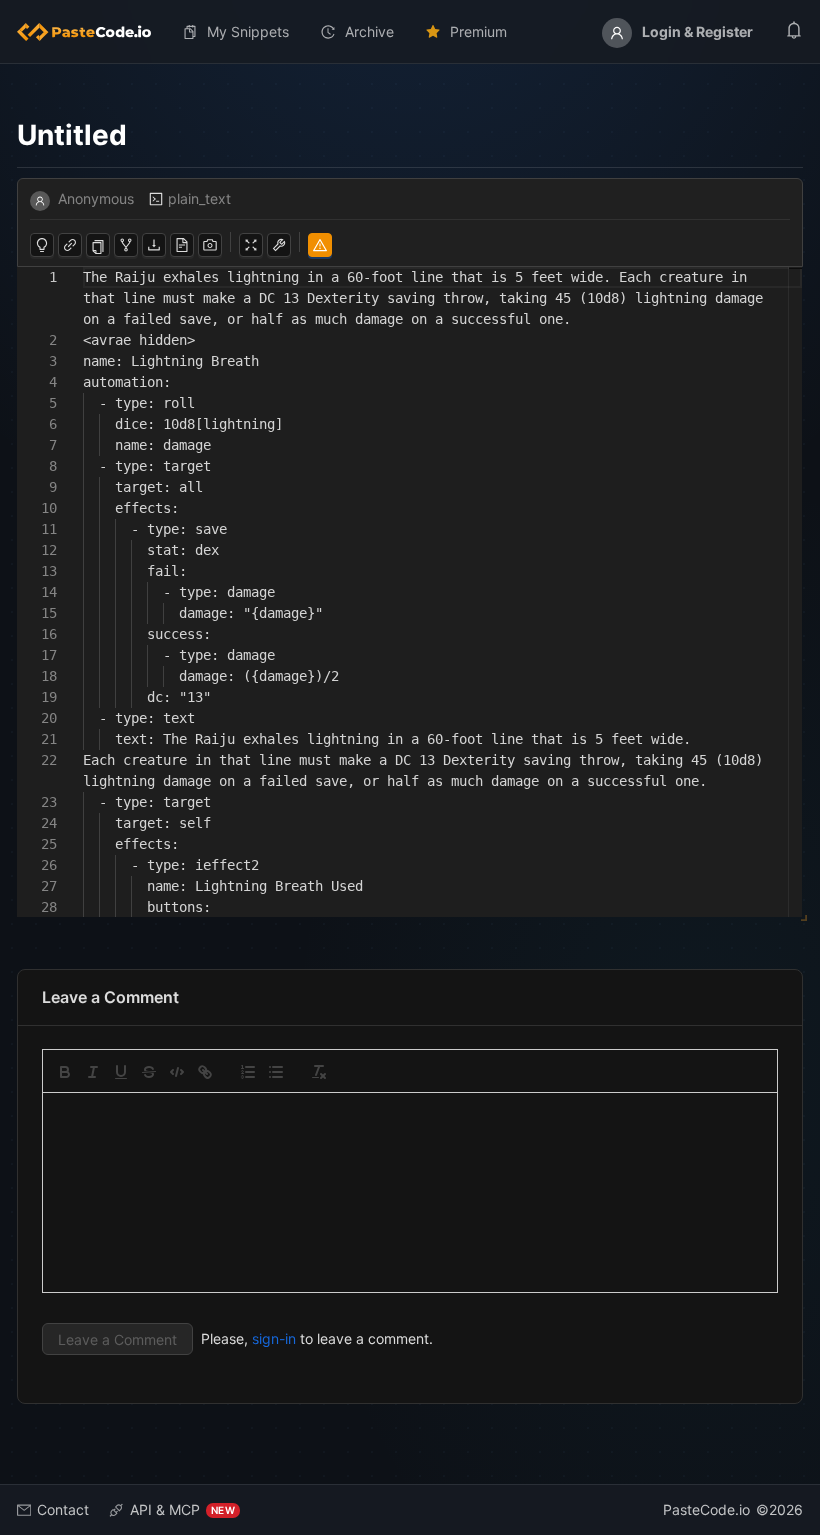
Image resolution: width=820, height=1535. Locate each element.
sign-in (274, 1338)
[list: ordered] (248, 1072)
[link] (205, 1072)
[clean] (319, 1072)
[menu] (410, 32)
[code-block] (177, 1072)
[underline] (121, 1072)
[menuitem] (92, 32)
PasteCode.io (706, 1509)
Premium (478, 31)
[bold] (65, 1072)
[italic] (93, 1072)
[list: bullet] (276, 1072)
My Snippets (248, 31)
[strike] (149, 1072)
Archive (369, 31)
